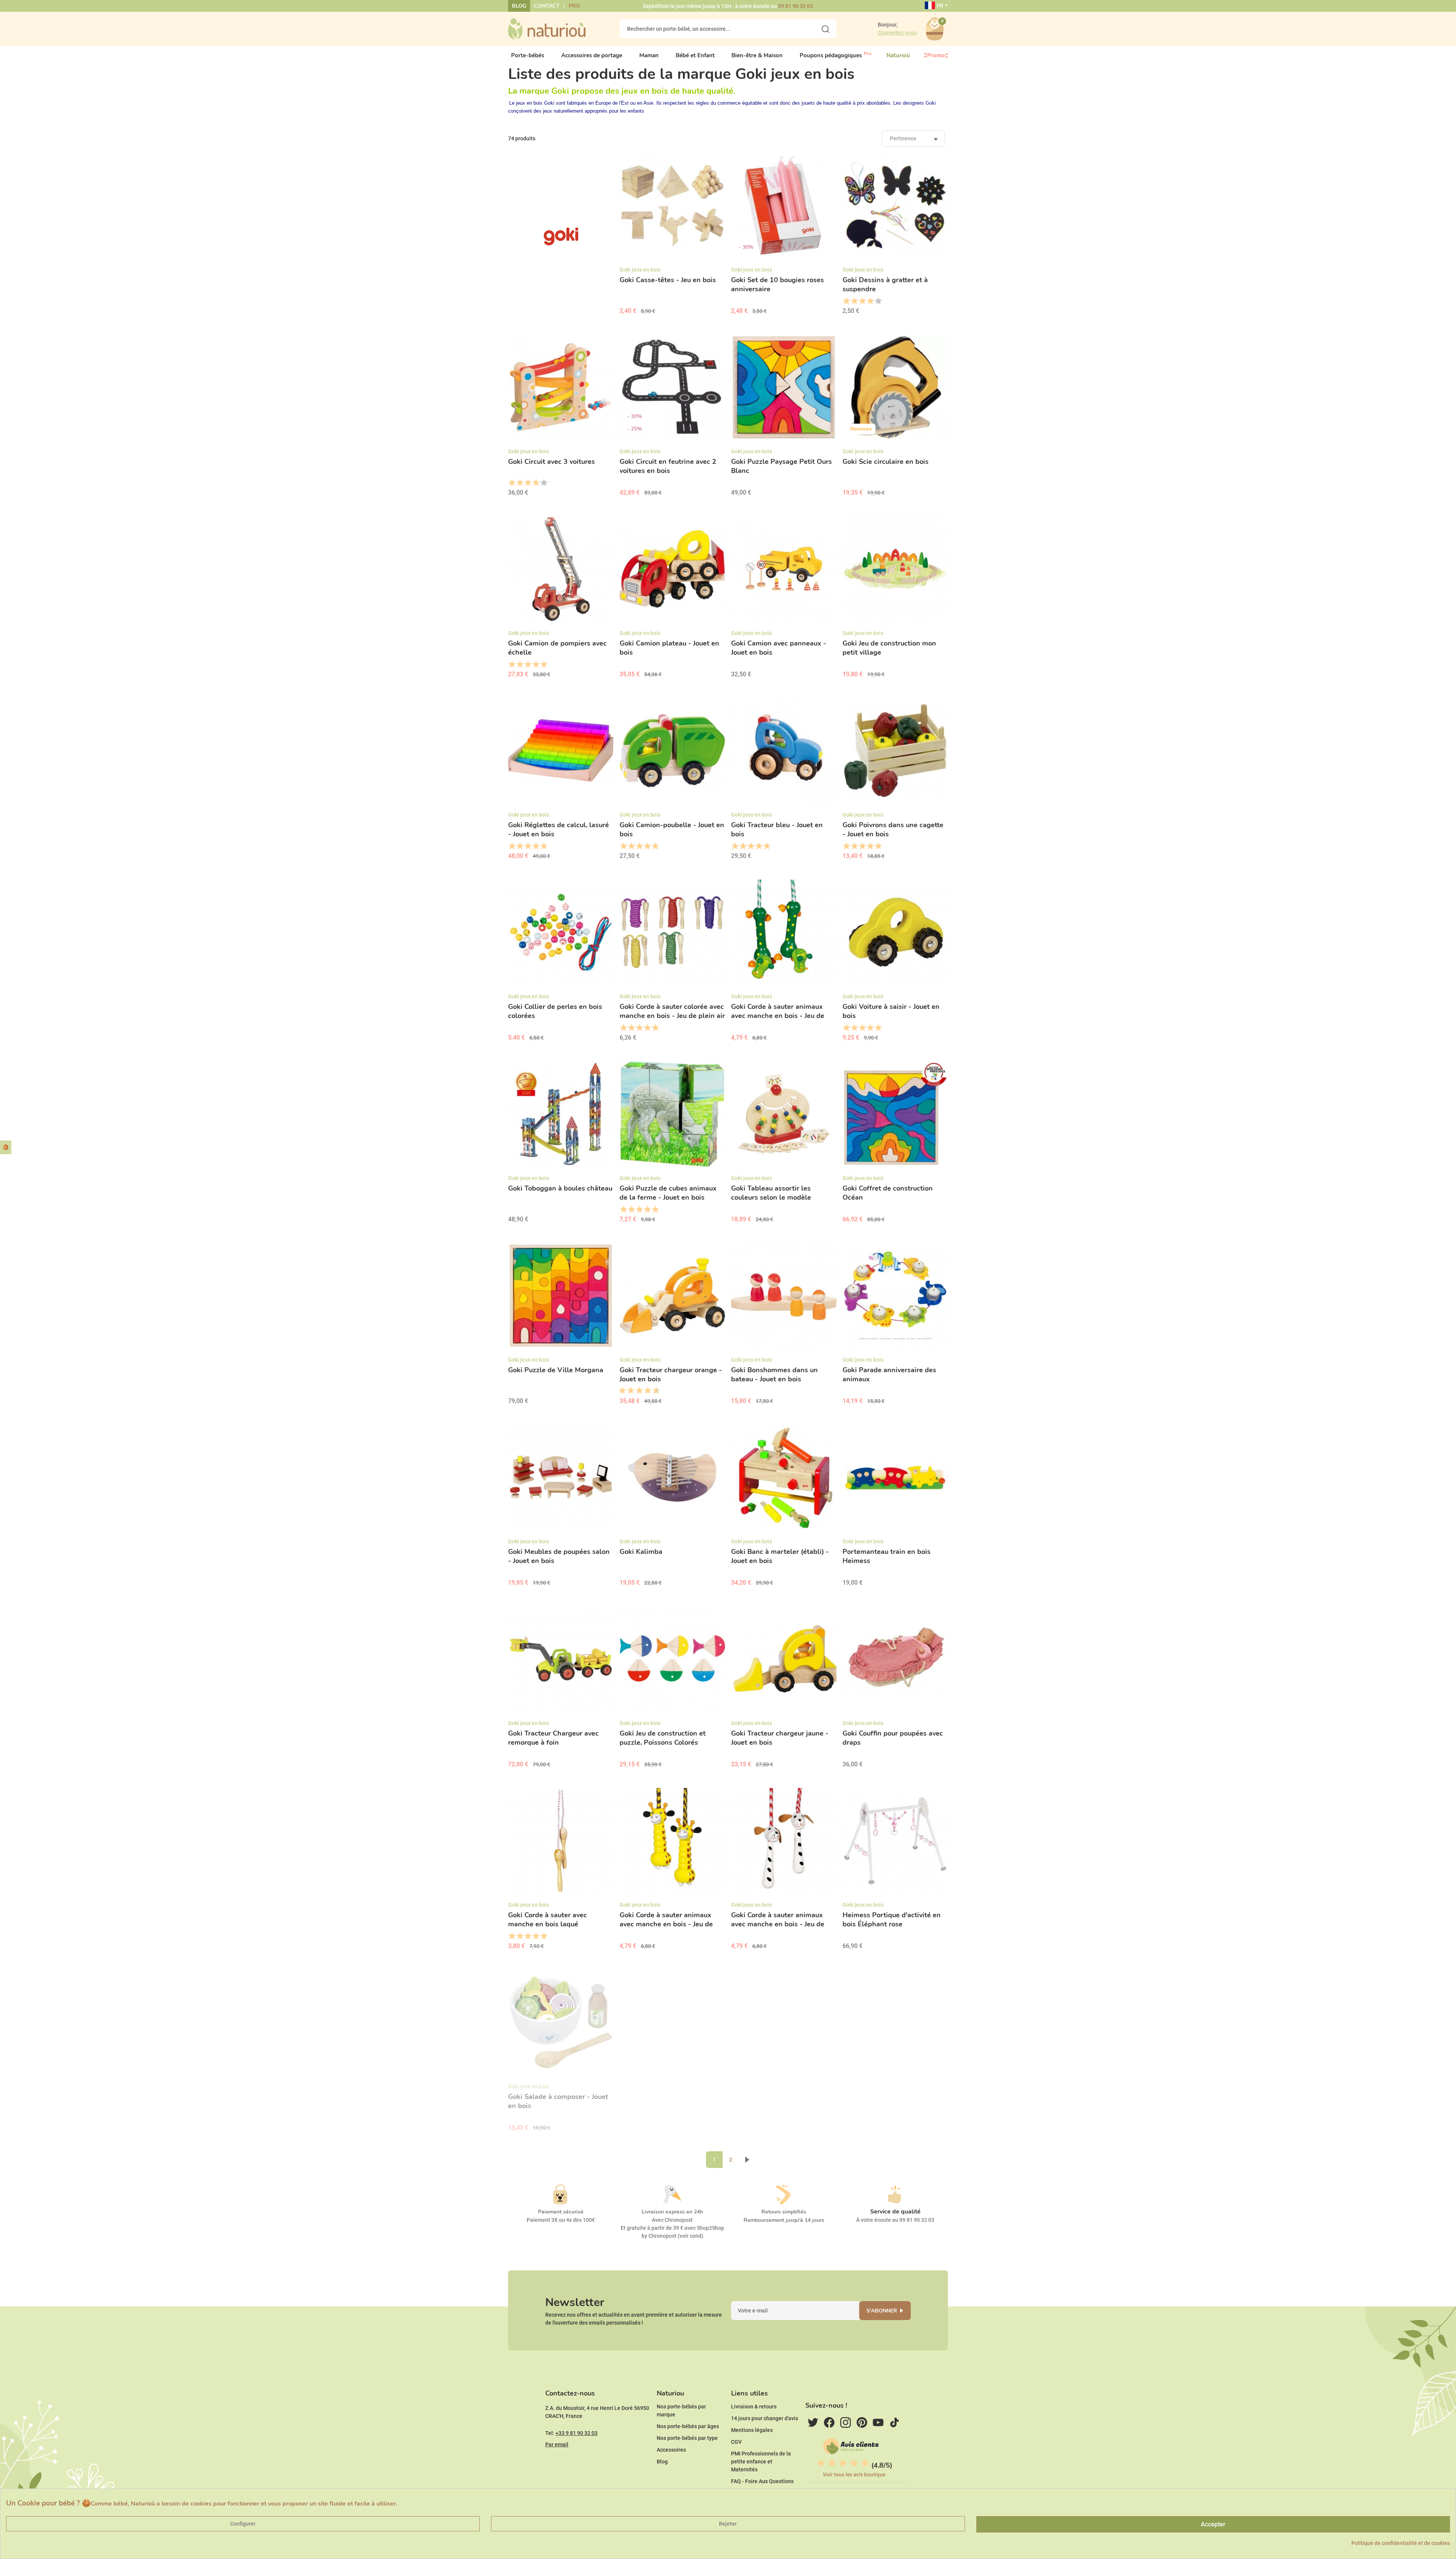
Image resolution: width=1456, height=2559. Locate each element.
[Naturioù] (547, 28)
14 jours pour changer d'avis (765, 2418)
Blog (519, 6)
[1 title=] (846, 301)
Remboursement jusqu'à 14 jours (784, 2220)
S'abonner (882, 2311)
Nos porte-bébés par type (687, 2438)
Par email (557, 2444)
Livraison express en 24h (672, 2212)
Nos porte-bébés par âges (688, 2426)
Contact (547, 6)
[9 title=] (653, 1391)
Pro (574, 6)
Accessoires (671, 2450)
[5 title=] (878, 301)
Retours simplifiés (784, 2212)
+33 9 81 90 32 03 (577, 2433)
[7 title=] (645, 1391)
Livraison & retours (754, 2407)
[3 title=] (862, 301)
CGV (736, 2442)
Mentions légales (752, 2430)
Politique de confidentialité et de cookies (1401, 2543)
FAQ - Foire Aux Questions (762, 2481)
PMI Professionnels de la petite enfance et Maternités (761, 2462)
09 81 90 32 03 (795, 6)
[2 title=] (854, 301)
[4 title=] (870, 301)
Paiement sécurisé (561, 2212)
